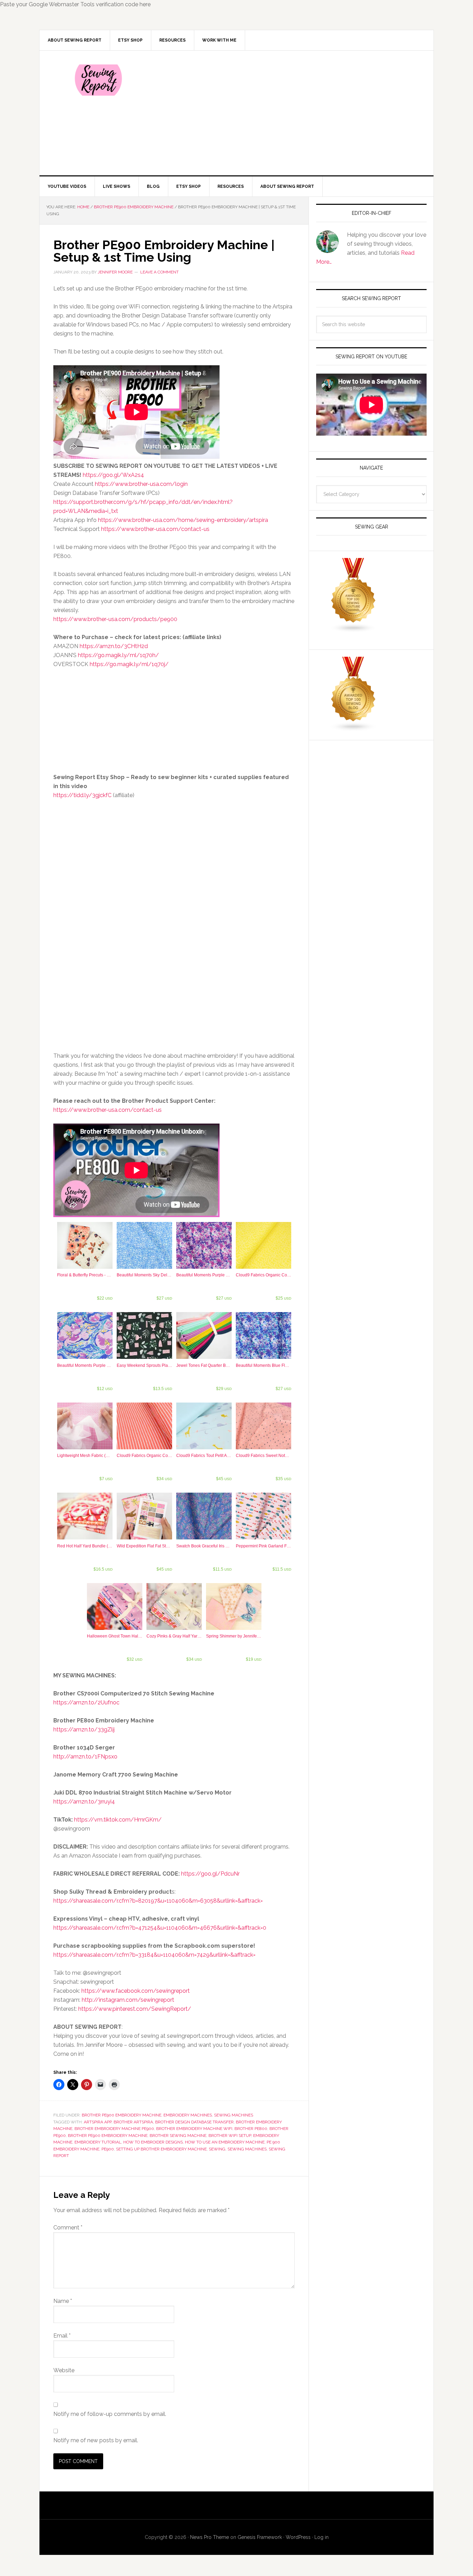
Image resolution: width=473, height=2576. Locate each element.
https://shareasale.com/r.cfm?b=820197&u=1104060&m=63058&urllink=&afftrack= (158, 1901)
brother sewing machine (178, 2136)
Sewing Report (98, 80)
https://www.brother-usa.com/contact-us (155, 529)
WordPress (298, 2537)
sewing (217, 2149)
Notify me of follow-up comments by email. (110, 2414)
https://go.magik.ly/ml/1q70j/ (129, 664)
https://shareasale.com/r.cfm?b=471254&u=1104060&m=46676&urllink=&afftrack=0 (160, 1928)
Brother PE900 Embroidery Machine (122, 2115)
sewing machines (247, 2149)
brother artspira (133, 2122)
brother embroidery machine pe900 (114, 2129)
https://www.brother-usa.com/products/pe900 (115, 619)
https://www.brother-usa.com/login (141, 484)
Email (62, 2336)
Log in (322, 2537)
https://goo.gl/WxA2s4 (113, 475)
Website (64, 2370)
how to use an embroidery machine (225, 2142)
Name (63, 2301)
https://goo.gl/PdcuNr (210, 1874)
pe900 (108, 2149)
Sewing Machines (234, 2115)
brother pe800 (251, 2129)
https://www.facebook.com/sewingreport (136, 1991)
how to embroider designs (153, 2142)
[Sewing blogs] (354, 728)
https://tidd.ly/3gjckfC (82, 795)
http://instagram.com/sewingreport (128, 2000)
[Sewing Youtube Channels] (354, 630)
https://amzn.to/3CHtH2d (114, 646)
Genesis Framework (260, 2537)
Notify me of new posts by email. (96, 2440)
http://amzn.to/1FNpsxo (85, 1757)
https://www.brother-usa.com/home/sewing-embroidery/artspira (183, 520)
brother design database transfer (194, 2122)
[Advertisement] (288, 113)
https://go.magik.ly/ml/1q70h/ (118, 655)
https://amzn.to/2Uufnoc (86, 1702)
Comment (68, 2228)
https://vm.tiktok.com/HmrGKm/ (118, 1820)
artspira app (98, 2122)
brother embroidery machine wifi (194, 2129)
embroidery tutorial (98, 2142)
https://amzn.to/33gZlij (84, 1730)
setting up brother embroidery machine (161, 2149)
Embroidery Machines (188, 2115)
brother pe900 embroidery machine (108, 2136)
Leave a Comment (159, 272)
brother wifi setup (230, 2136)
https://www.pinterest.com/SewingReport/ (135, 2009)
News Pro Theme (209, 2537)
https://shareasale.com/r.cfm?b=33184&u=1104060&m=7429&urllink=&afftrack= (154, 1955)
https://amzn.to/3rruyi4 (84, 1802)
